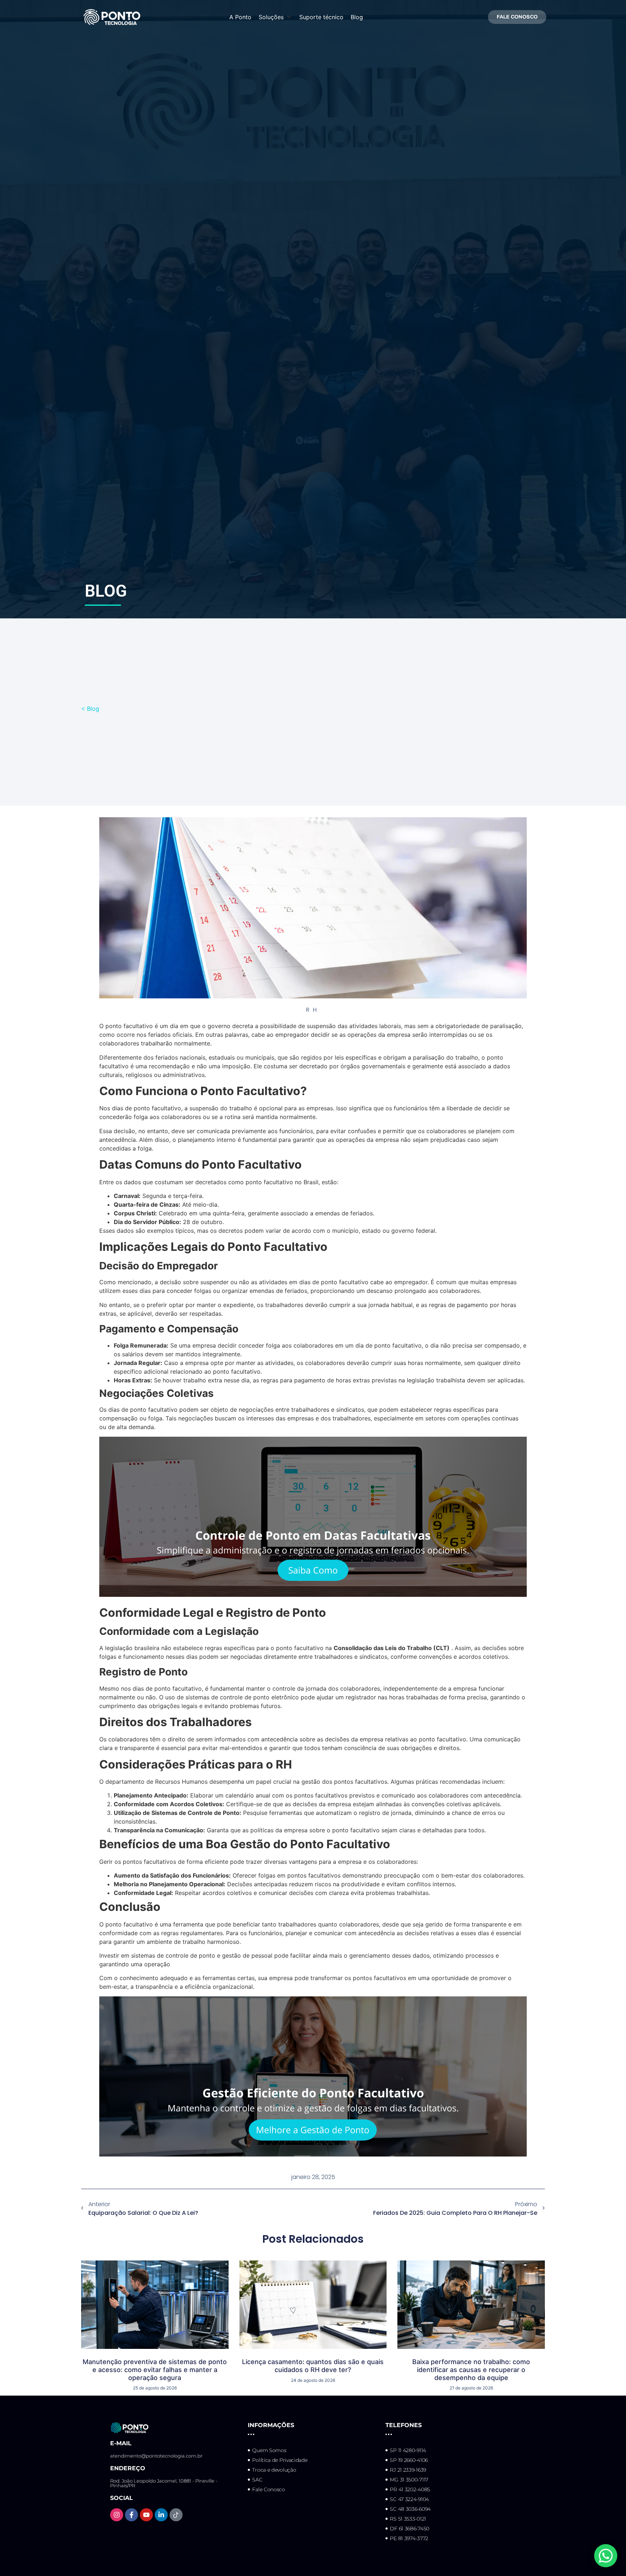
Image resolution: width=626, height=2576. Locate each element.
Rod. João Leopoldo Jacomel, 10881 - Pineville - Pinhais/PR (164, 2483)
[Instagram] (117, 2515)
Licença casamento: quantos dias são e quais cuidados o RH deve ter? (313, 2366)
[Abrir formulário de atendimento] (606, 2556)
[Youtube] (146, 2515)
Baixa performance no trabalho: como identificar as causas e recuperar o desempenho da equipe (471, 2370)
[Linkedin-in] (161, 2515)
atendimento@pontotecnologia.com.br (156, 2456)
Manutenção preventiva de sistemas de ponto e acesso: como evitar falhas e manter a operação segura (155, 2370)
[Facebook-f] (132, 2515)
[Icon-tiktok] (176, 2515)
